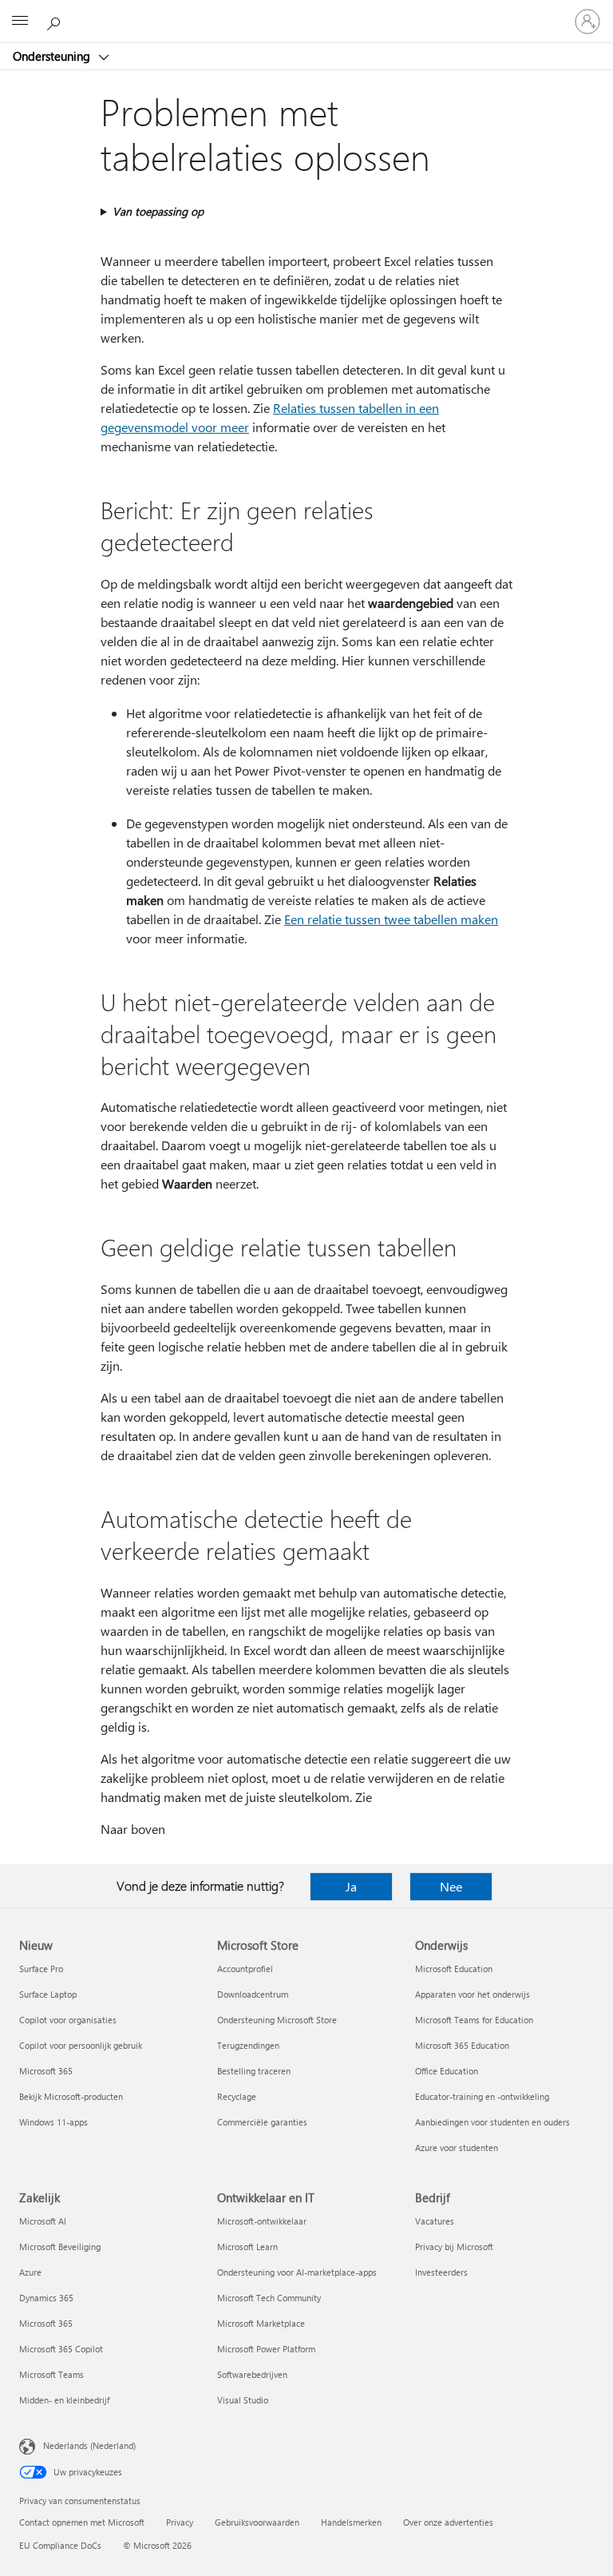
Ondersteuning (53, 56)
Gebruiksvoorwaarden (257, 2522)
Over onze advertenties (448, 2522)
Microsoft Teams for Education (474, 2020)
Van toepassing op (158, 211)
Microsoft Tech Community (269, 2298)
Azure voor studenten (457, 2147)
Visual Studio (243, 2400)
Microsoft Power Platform (266, 2349)
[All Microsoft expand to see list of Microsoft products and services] (20, 22)
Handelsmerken (351, 2522)
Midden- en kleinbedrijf (64, 2400)
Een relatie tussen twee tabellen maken (391, 919)
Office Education (447, 2071)
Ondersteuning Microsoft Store (277, 2020)
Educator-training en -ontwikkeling (482, 2096)
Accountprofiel (245, 1969)
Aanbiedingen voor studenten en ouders (492, 2122)
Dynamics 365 (46, 2298)
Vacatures (435, 2221)
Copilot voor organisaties (68, 2020)
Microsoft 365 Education (462, 2045)
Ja (351, 1886)
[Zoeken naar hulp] (56, 21)
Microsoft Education (454, 1969)
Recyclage (237, 2096)
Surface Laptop (48, 1994)
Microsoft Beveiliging (60, 2247)
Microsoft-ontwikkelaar (262, 2221)
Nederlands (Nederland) (89, 2445)
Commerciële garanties (262, 2122)
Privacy (180, 2522)
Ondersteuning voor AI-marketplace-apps (297, 2272)
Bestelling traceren (254, 2071)
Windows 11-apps (53, 2122)
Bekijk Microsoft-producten (71, 2096)
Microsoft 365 (46, 2071)
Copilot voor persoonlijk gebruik (81, 2045)
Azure (30, 2272)
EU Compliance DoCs (60, 2545)
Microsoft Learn (247, 2247)
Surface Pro (41, 1969)
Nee (451, 1886)
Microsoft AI (43, 2221)
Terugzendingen (248, 2045)
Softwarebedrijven (252, 2374)
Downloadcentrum (253, 1994)
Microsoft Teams (51, 2374)
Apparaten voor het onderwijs (473, 1994)
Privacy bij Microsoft (454, 2247)
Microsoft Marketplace (261, 2323)
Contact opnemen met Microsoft (82, 2522)
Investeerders (441, 2272)
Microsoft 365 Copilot (61, 2349)
